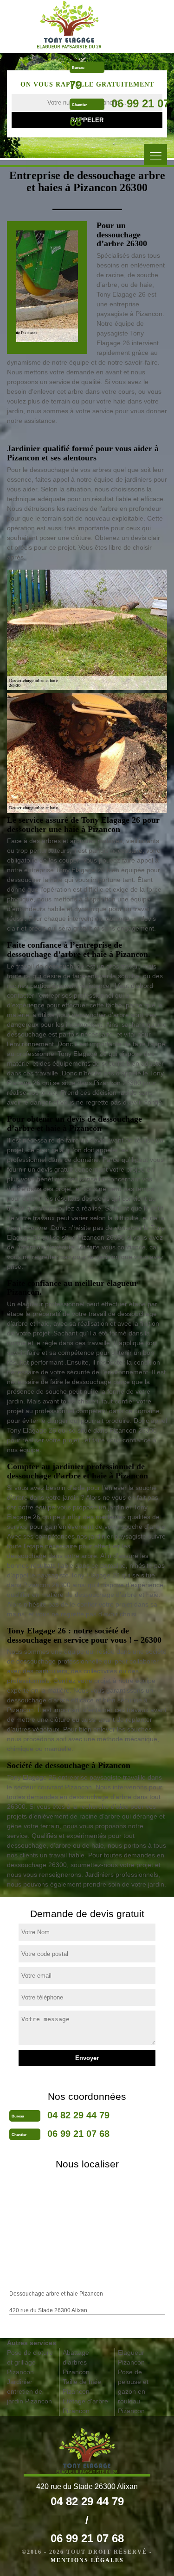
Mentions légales (87, 2560)
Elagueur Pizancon (131, 2357)
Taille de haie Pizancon (82, 2387)
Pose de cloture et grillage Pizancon (30, 2362)
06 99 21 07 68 (78, 2134)
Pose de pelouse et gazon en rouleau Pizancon (133, 2391)
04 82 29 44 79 (78, 2115)
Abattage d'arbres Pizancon (76, 2362)
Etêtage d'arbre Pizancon (85, 2406)
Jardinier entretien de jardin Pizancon (29, 2391)
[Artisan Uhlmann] (69, 25)
